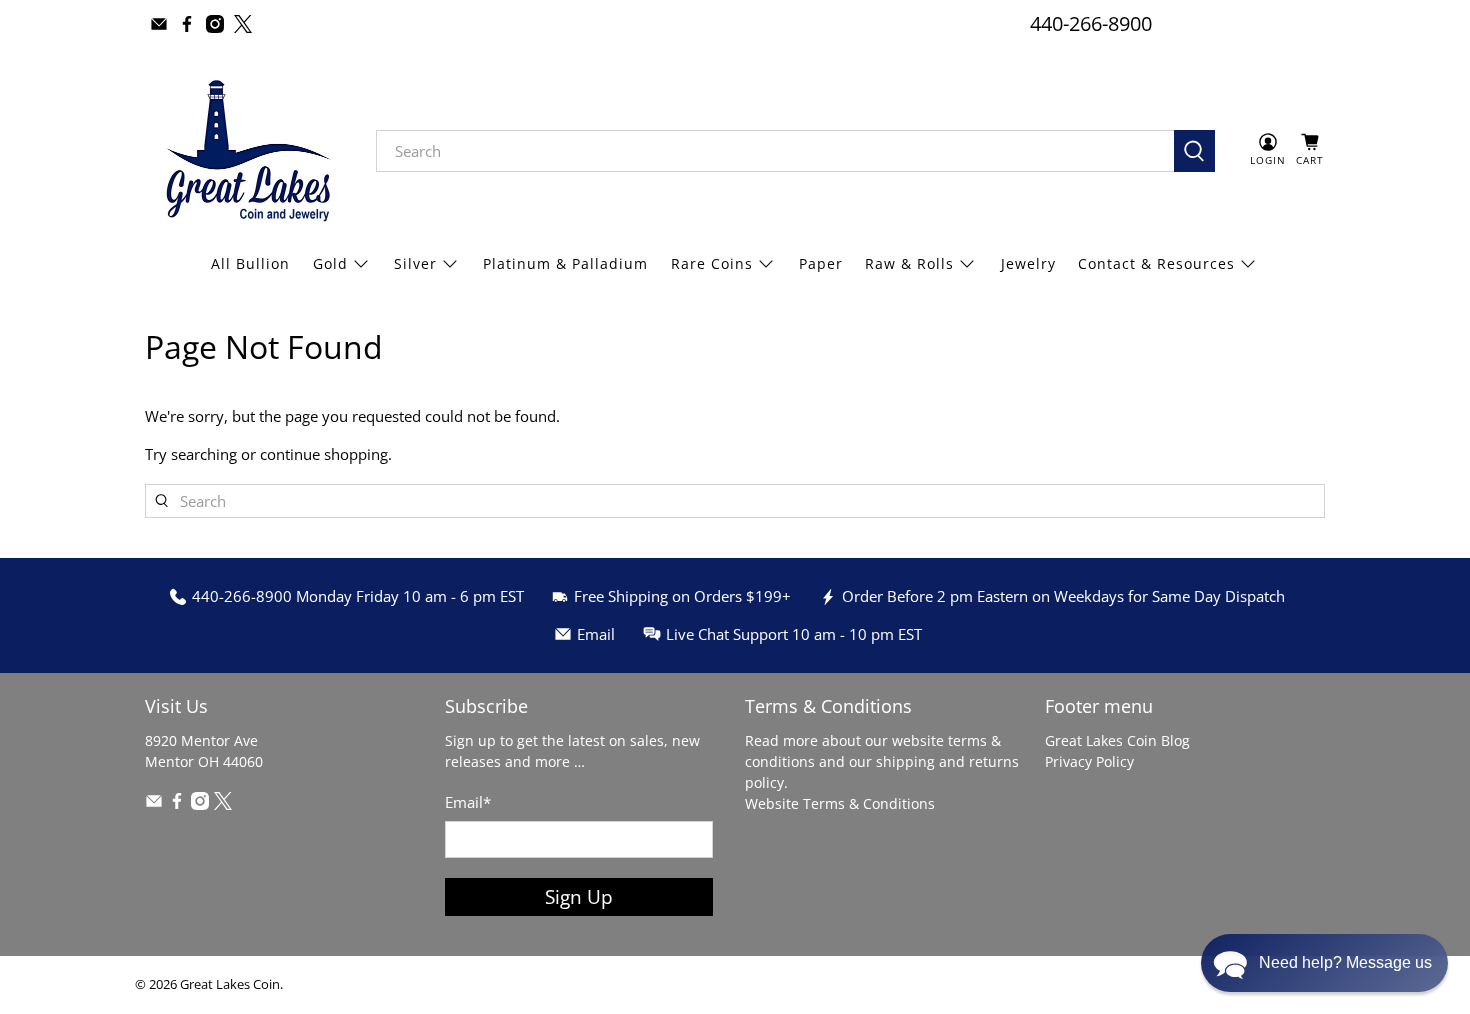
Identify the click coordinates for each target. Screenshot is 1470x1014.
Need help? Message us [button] (1345, 962)
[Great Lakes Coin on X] (243, 24)
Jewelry (1028, 263)
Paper (821, 263)
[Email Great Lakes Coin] (159, 24)
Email (468, 802)
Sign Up (579, 896)
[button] (1324, 963)
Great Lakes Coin (230, 984)
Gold (330, 263)
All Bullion (250, 263)
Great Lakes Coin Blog (1117, 740)
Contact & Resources (1156, 263)
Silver (415, 263)
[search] (775, 151)
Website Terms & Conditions (840, 803)
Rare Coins (712, 263)
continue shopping (324, 454)
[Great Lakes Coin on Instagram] (215, 24)
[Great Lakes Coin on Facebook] (187, 24)
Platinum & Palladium (565, 263)
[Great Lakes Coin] (246, 151)
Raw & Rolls (909, 263)
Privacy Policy (1089, 761)
